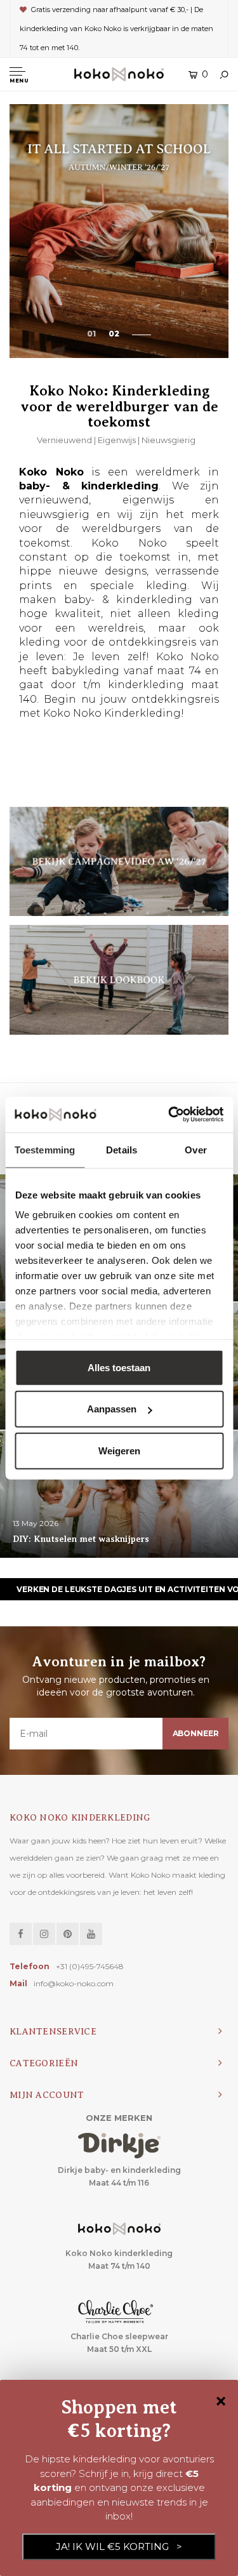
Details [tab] (122, 1149)
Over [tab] (195, 1149)
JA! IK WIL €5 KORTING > (119, 2546)
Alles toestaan (119, 1367)
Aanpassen (112, 1409)
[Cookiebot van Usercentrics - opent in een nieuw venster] (169, 1115)
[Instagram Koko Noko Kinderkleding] (44, 1934)
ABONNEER (196, 1733)
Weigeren (119, 1450)
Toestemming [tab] (45, 1149)
